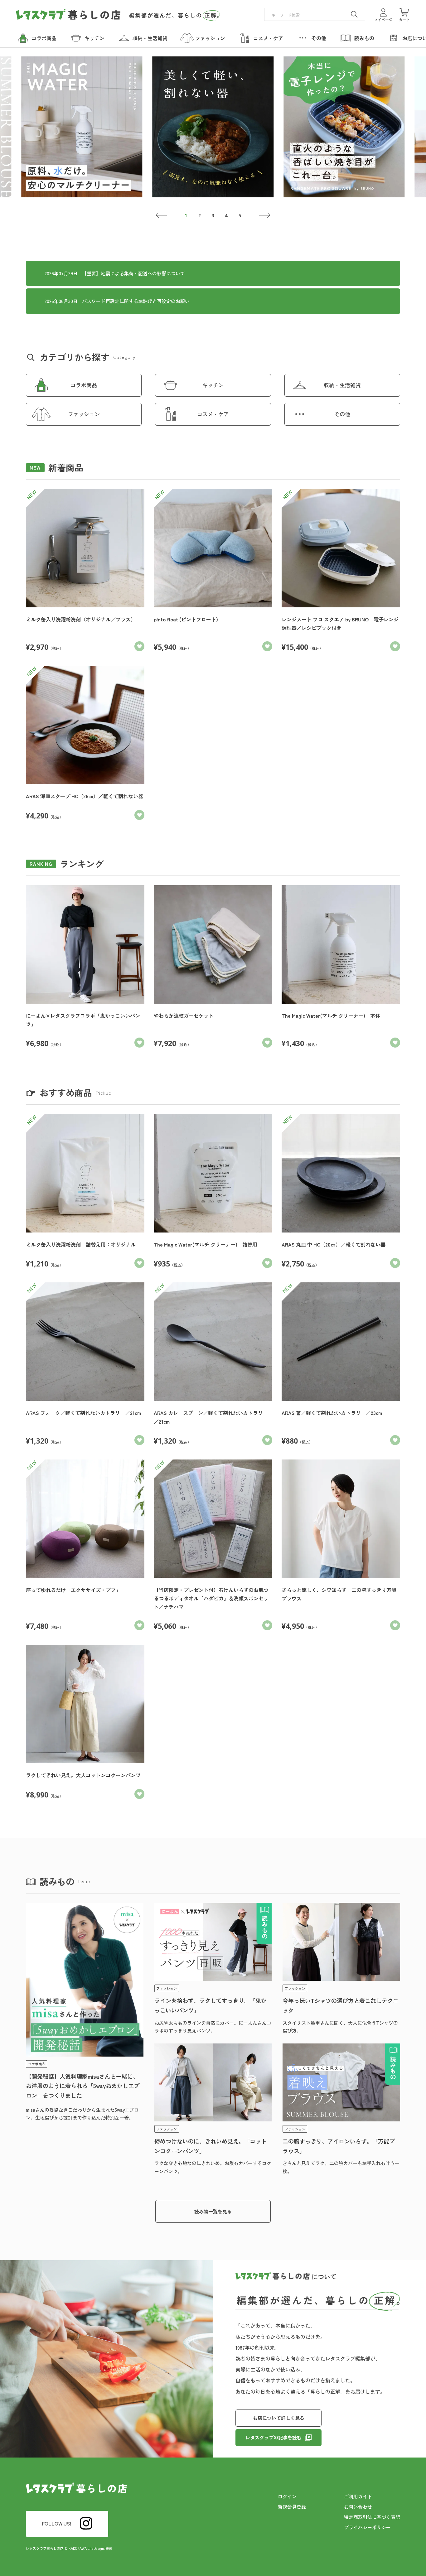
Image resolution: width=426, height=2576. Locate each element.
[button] (161, 215)
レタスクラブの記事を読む (274, 2437)
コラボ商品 (84, 385)
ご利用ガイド (358, 2496)
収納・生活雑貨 (342, 385)
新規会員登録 (292, 2507)
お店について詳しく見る (279, 2418)
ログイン (287, 2496)
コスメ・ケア (213, 414)
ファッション (84, 414)
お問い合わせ (358, 2507)
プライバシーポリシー (367, 2527)
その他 (342, 414)
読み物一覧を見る (213, 2211)
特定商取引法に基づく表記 (372, 2517)
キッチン (213, 385)
